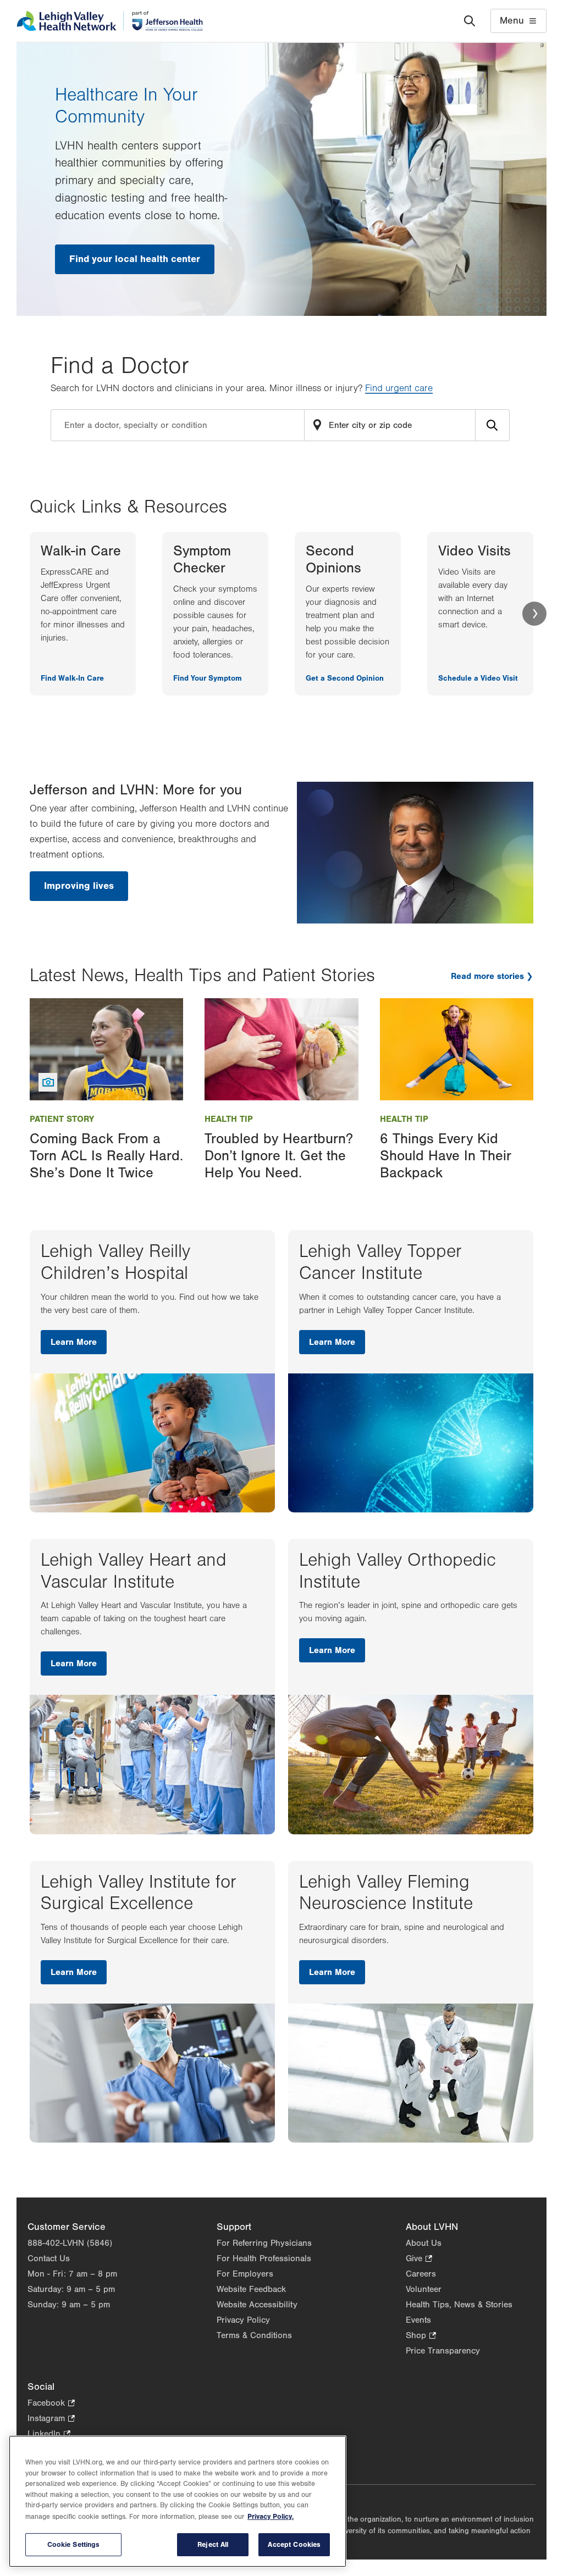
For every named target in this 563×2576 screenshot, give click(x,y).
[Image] (106, 1049)
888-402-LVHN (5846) (70, 2243)
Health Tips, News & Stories (459, 2305)
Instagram (51, 2419)
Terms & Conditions (254, 2335)
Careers (421, 2274)
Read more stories (487, 976)
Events (418, 2320)
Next (534, 614)
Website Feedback (251, 2289)
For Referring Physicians (264, 2243)
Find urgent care (399, 388)
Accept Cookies (294, 2544)
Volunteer (424, 2289)
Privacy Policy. (271, 2516)
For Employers (245, 2274)
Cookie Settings (74, 2544)
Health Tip (229, 1119)
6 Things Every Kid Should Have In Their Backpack (446, 1156)
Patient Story (62, 1119)
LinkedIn (49, 2435)
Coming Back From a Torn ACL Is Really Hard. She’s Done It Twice (106, 1156)
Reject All (213, 2544)
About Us (424, 2243)
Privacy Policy (243, 2320)
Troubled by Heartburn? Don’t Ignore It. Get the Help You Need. (279, 1156)
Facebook (51, 2404)
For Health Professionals (264, 2258)
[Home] (110, 21)
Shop (421, 2336)
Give (419, 2259)
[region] (178, 2501)
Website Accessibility (257, 2305)
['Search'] (470, 21)
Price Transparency (443, 2351)
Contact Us (49, 2258)
